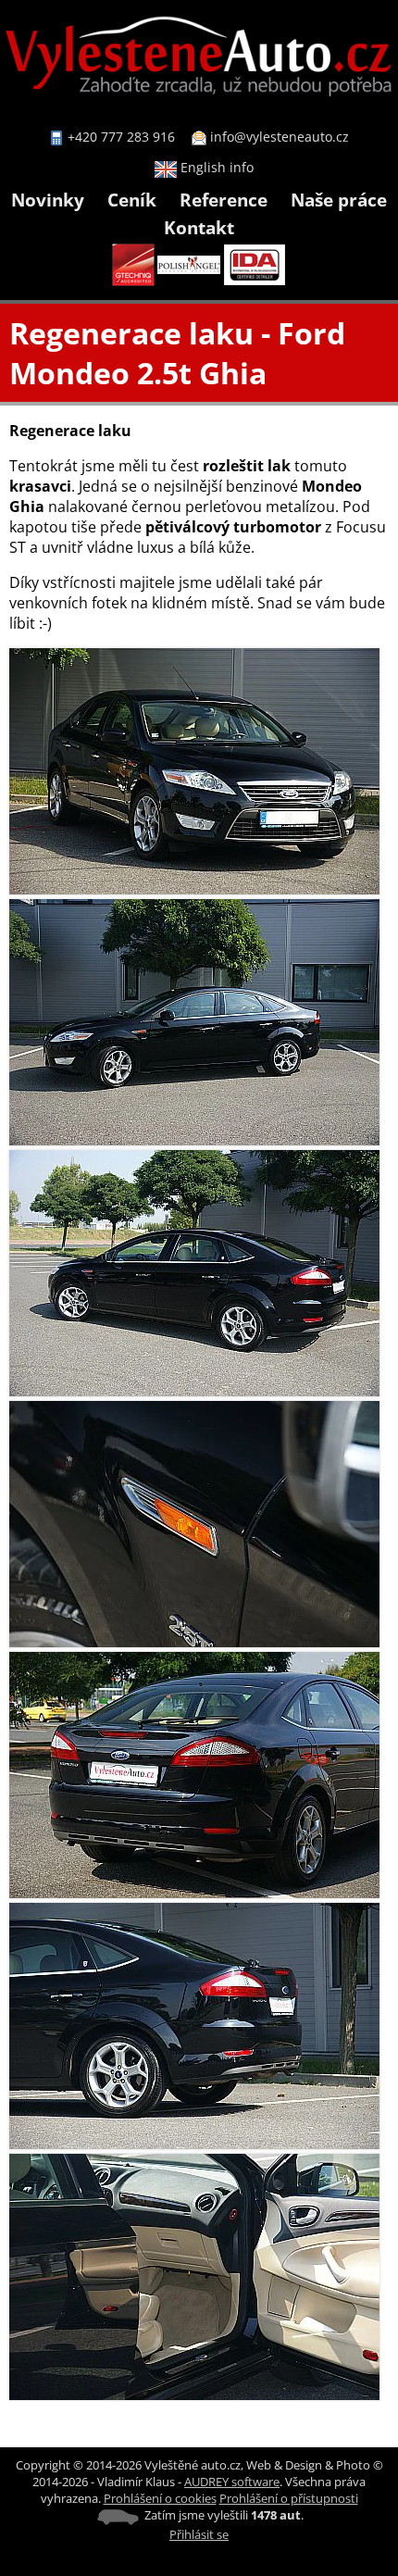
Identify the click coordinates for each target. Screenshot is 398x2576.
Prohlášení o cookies (160, 2498)
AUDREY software (232, 2482)
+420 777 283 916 (121, 137)
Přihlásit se (199, 2534)
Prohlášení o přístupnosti (289, 2498)
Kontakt (199, 227)
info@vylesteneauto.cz (280, 137)
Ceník (132, 200)
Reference (224, 200)
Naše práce (339, 200)
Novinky (48, 200)
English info (215, 167)
